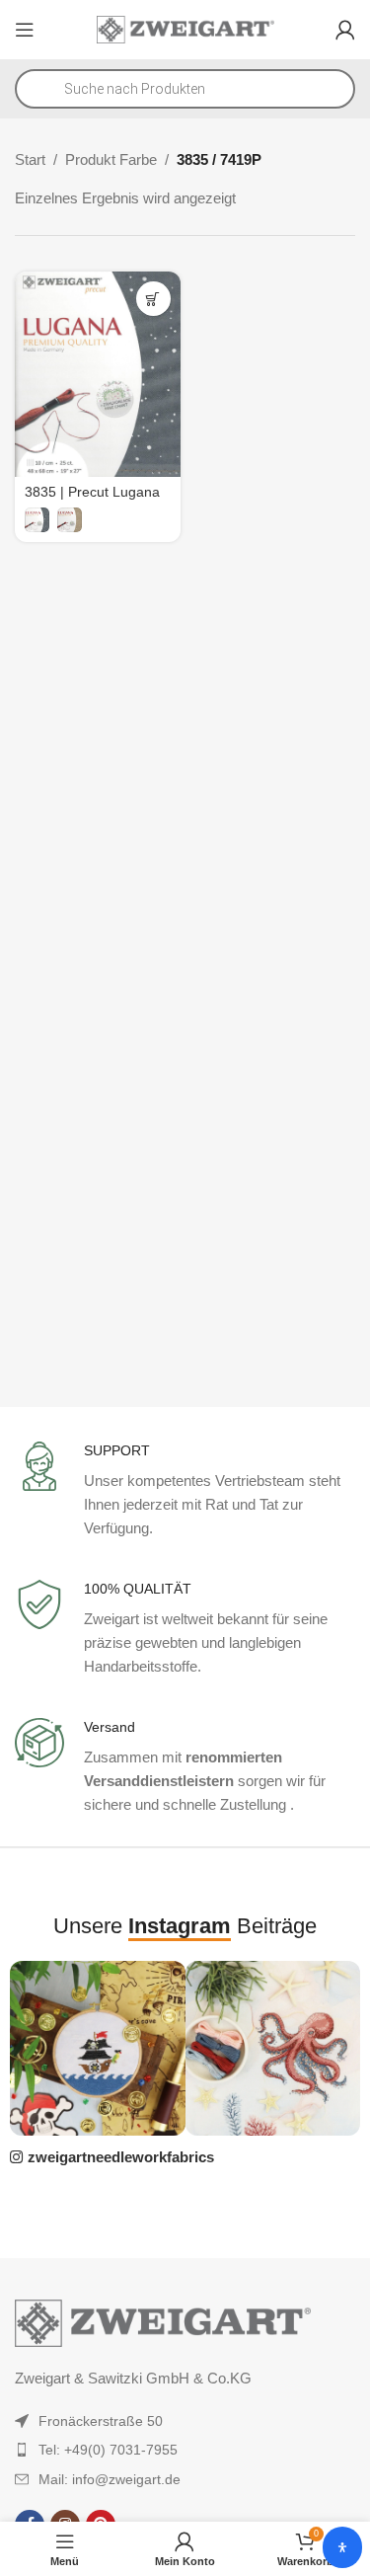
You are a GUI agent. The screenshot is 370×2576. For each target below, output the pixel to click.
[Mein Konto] (345, 30)
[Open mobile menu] (25, 30)
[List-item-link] (185, 2421)
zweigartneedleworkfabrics (121, 2157)
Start (30, 159)
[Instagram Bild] (97, 2048)
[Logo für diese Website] (185, 28)
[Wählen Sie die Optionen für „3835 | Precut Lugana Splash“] (153, 299)
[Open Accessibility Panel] (342, 2547)
